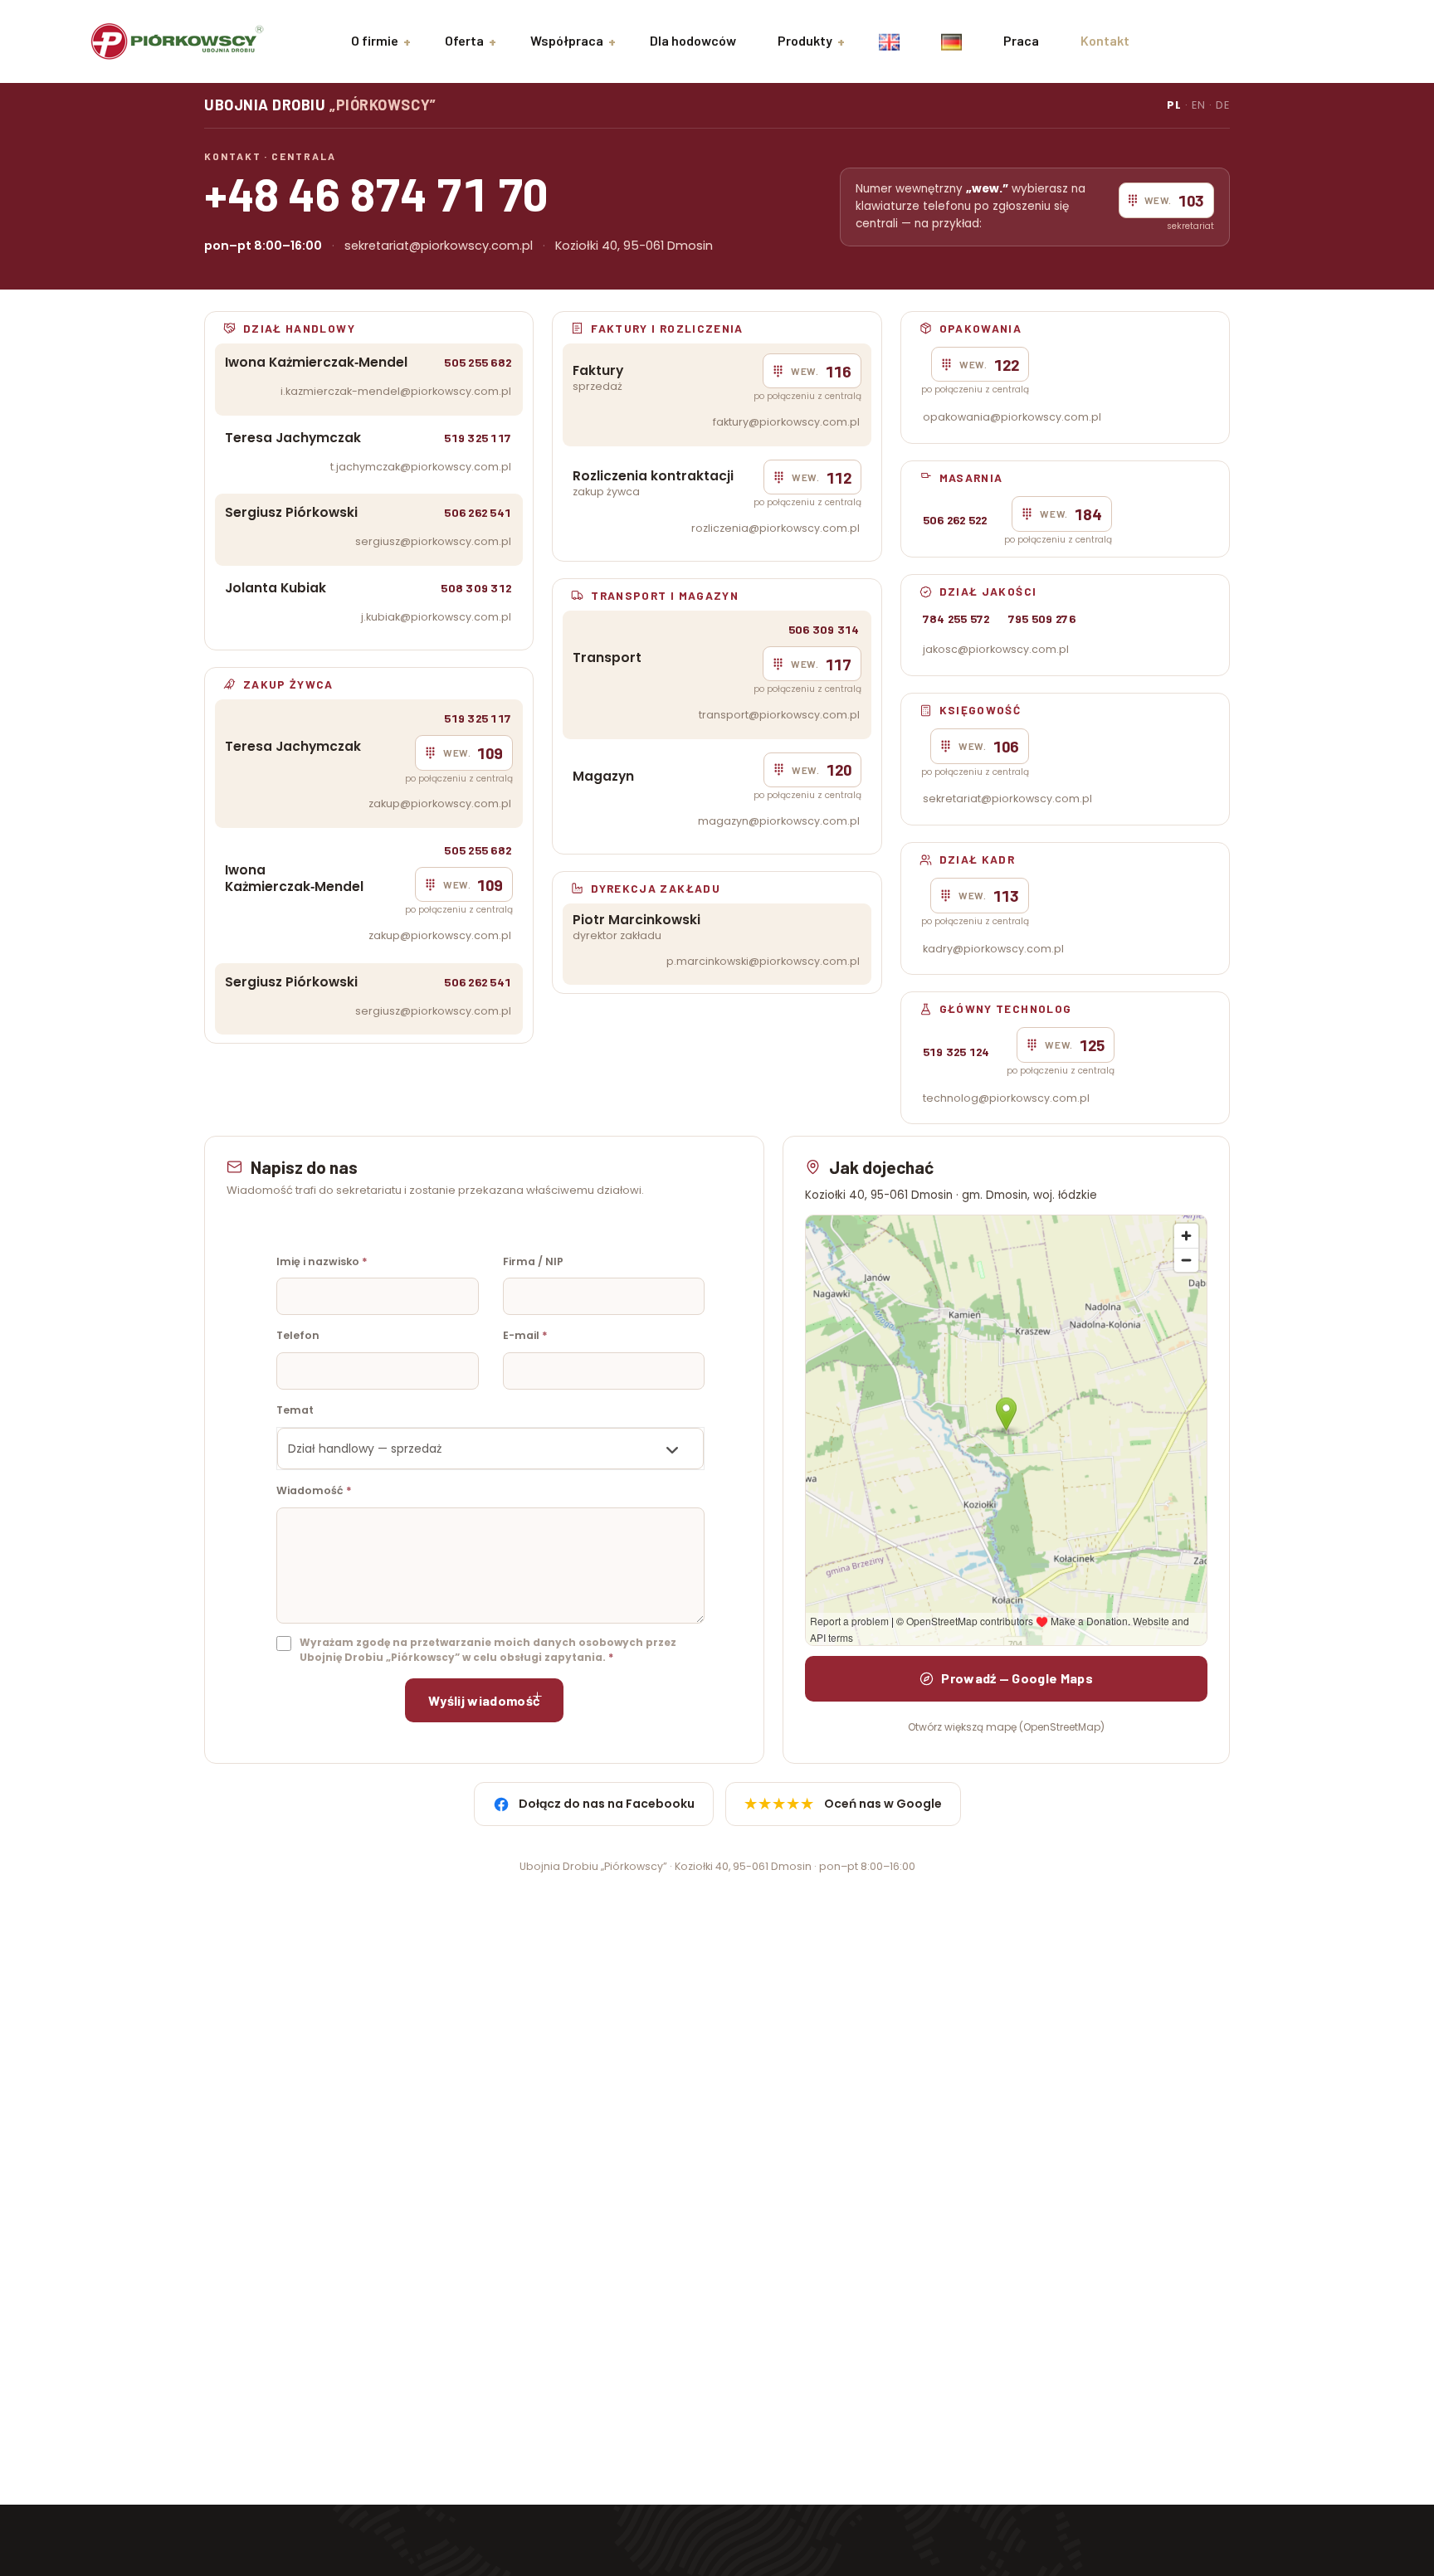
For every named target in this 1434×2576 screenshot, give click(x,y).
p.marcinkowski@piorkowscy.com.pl (763, 961)
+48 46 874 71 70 (376, 193)
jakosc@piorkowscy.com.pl (996, 649)
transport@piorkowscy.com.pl (779, 715)
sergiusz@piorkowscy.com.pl (433, 541)
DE (1223, 105)
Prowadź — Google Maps (1017, 1678)
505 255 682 (478, 362)
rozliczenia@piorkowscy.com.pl (776, 528)
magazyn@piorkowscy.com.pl (779, 821)
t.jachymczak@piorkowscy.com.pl (421, 467)
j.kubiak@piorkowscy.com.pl (436, 617)
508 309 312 (476, 588)
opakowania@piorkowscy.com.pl (1012, 417)
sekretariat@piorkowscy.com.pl (439, 246)
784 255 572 (956, 618)
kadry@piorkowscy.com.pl (993, 949)
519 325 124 (956, 1052)
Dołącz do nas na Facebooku (607, 1804)
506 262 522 (955, 520)
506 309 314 (824, 629)
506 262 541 (478, 512)
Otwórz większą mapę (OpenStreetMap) (1006, 1727)
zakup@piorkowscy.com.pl (440, 803)
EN (1199, 105)
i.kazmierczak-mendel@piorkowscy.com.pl (396, 391)
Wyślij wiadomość (484, 1700)
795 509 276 (1042, 618)
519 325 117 (478, 438)
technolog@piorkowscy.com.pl (1006, 1098)
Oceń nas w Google (843, 1804)
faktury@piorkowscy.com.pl (786, 422)
